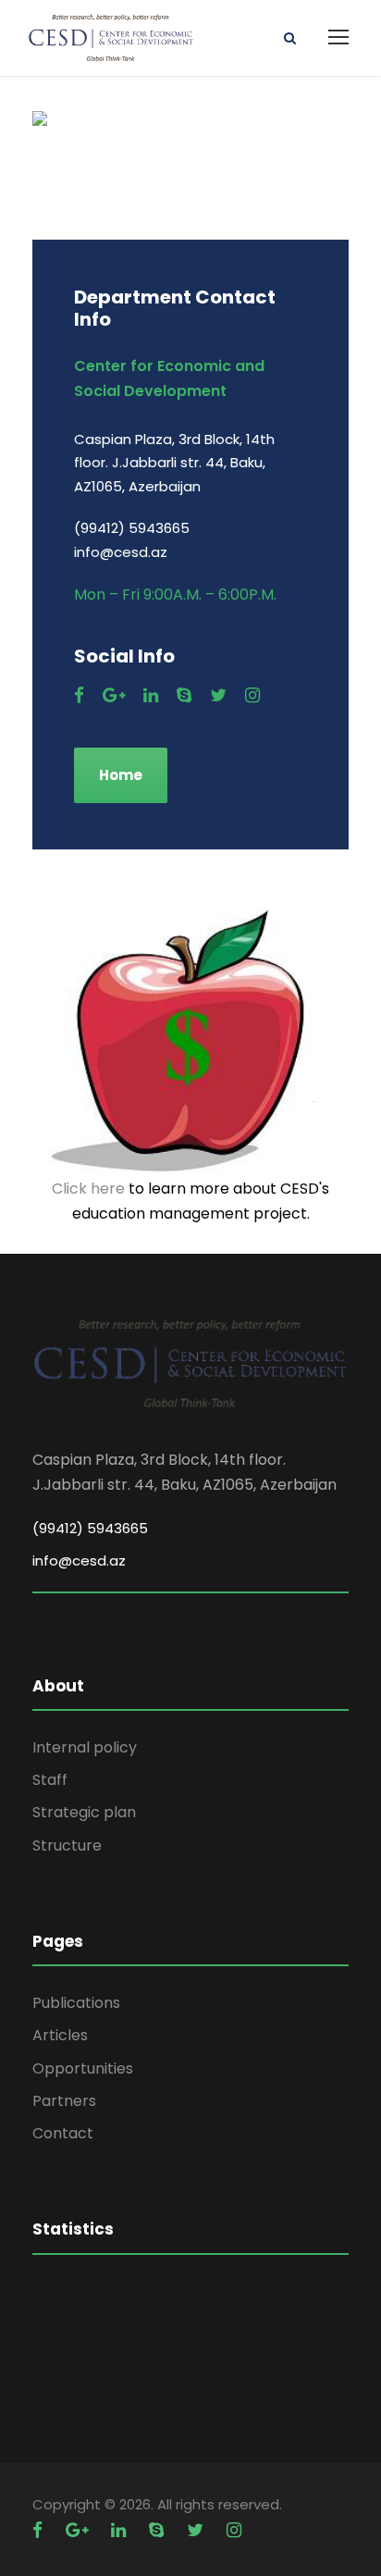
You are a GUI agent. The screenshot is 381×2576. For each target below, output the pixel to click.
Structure (67, 1845)
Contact (63, 2133)
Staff (50, 1780)
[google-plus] (114, 695)
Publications (76, 2003)
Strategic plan (84, 1812)
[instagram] (252, 695)
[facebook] (79, 695)
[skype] (184, 695)
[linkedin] (151, 695)
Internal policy (85, 1747)
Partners (64, 2101)
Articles (60, 2035)
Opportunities (83, 2068)
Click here (88, 1189)
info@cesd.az (79, 1560)
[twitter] (218, 695)
